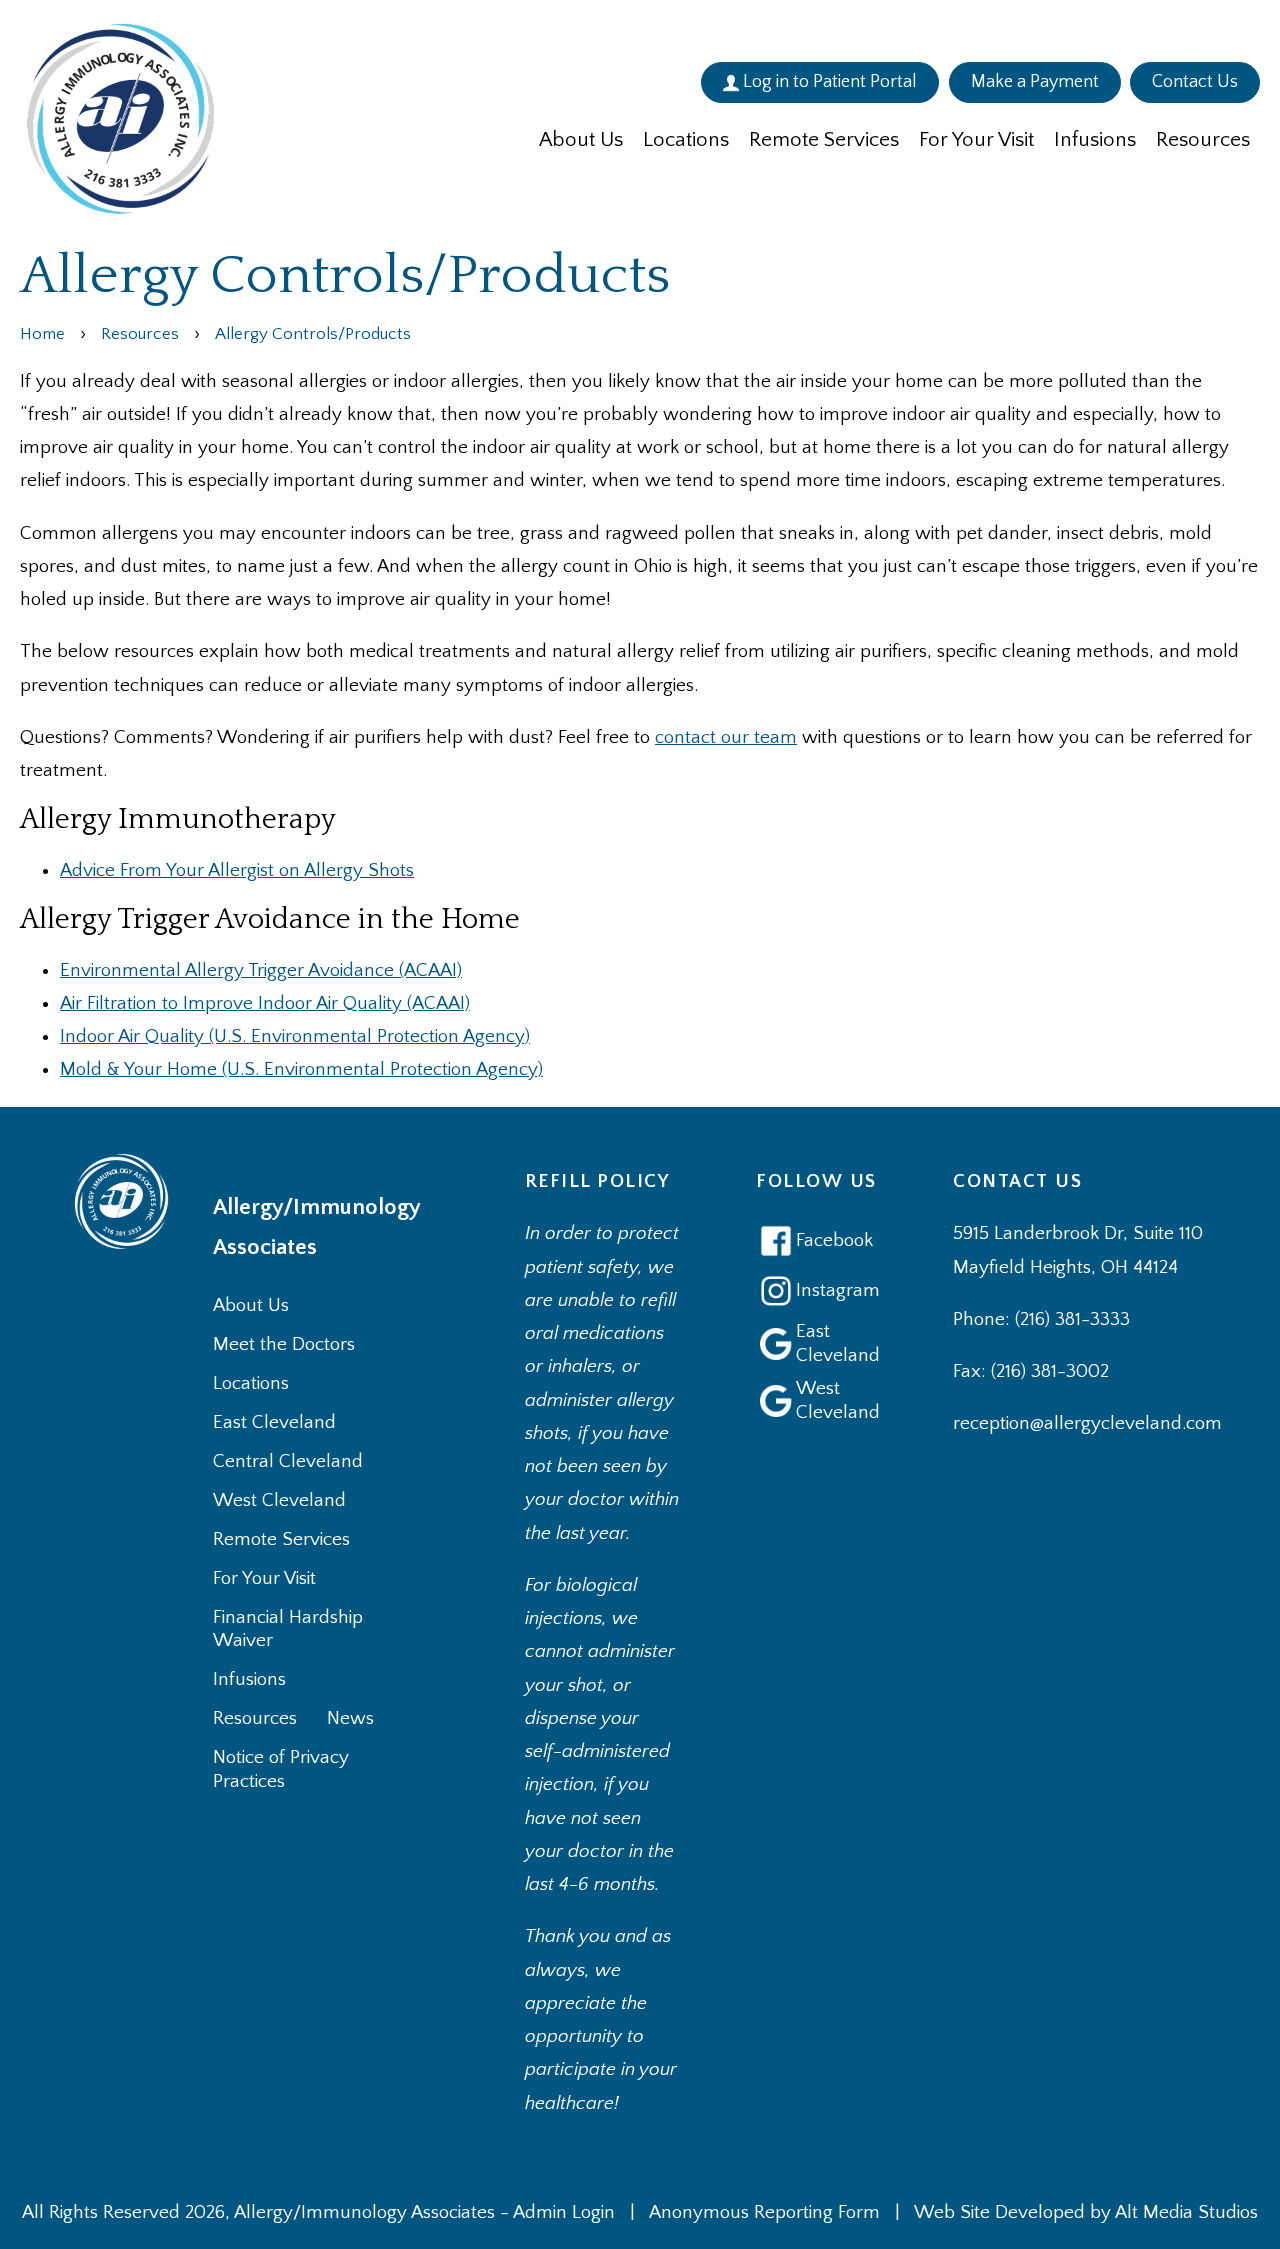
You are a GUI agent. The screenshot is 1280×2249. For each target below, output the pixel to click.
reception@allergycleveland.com (1087, 1423)
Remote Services (824, 139)
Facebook (834, 1240)
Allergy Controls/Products (313, 333)
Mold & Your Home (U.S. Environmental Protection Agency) (301, 1069)
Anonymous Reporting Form (764, 2212)
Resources (1203, 139)
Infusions (1095, 139)
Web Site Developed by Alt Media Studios (1086, 2212)
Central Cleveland (288, 1461)
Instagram (836, 1290)
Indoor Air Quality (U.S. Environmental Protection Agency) (295, 1036)
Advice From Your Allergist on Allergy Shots (237, 870)
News (350, 1718)
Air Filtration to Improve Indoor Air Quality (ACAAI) (265, 1003)
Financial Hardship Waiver (288, 1629)
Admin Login (564, 2212)
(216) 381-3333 (1072, 1319)
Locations (686, 139)
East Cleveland (274, 1422)
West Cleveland (279, 1500)
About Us (581, 139)
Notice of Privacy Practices (281, 1769)
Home (42, 333)
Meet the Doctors (284, 1344)
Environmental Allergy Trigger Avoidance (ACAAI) (261, 970)
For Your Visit (976, 139)
